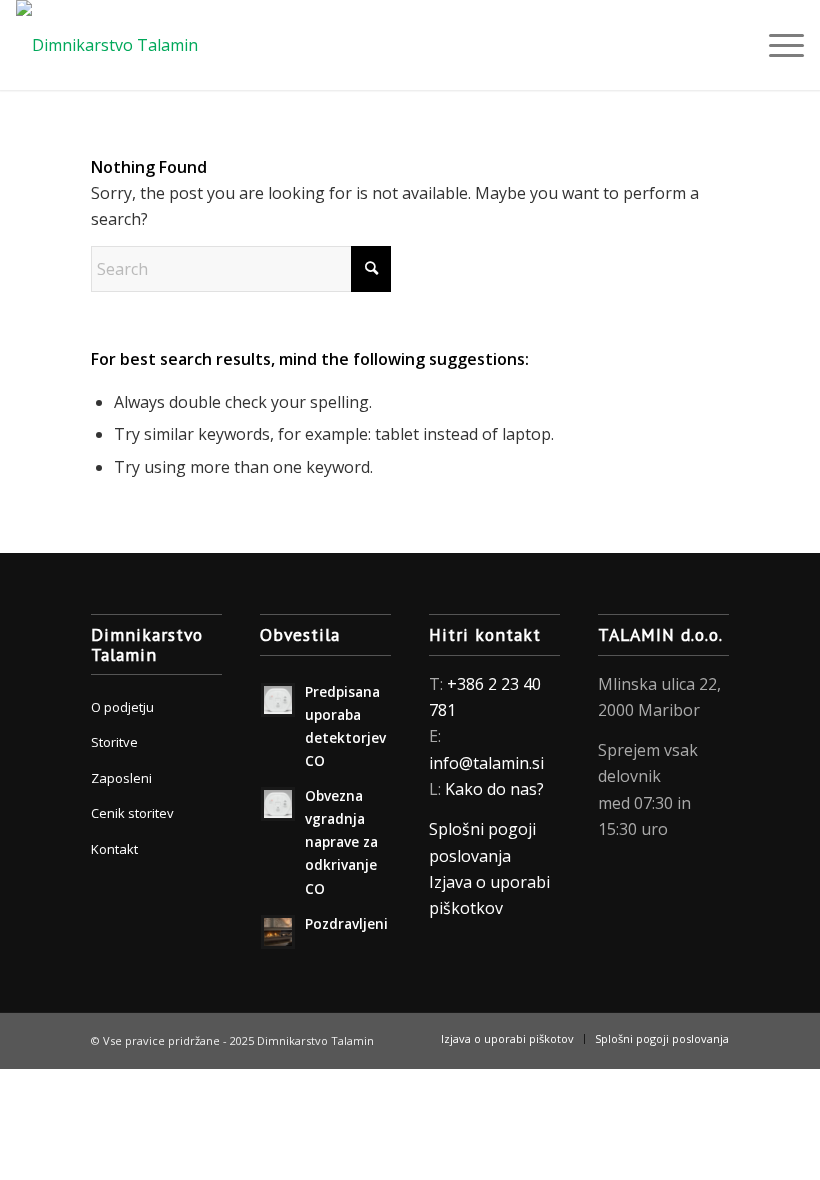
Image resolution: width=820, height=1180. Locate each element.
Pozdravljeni (346, 923)
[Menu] (776, 45)
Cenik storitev (132, 813)
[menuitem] (776, 45)
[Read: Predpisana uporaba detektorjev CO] (278, 700)
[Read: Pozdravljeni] (278, 932)
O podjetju (122, 707)
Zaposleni (121, 778)
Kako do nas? (494, 789)
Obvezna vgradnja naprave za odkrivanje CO (341, 842)
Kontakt (114, 849)
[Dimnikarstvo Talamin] (107, 45)
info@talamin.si (486, 763)
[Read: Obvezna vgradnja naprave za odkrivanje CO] (278, 804)
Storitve (114, 742)
